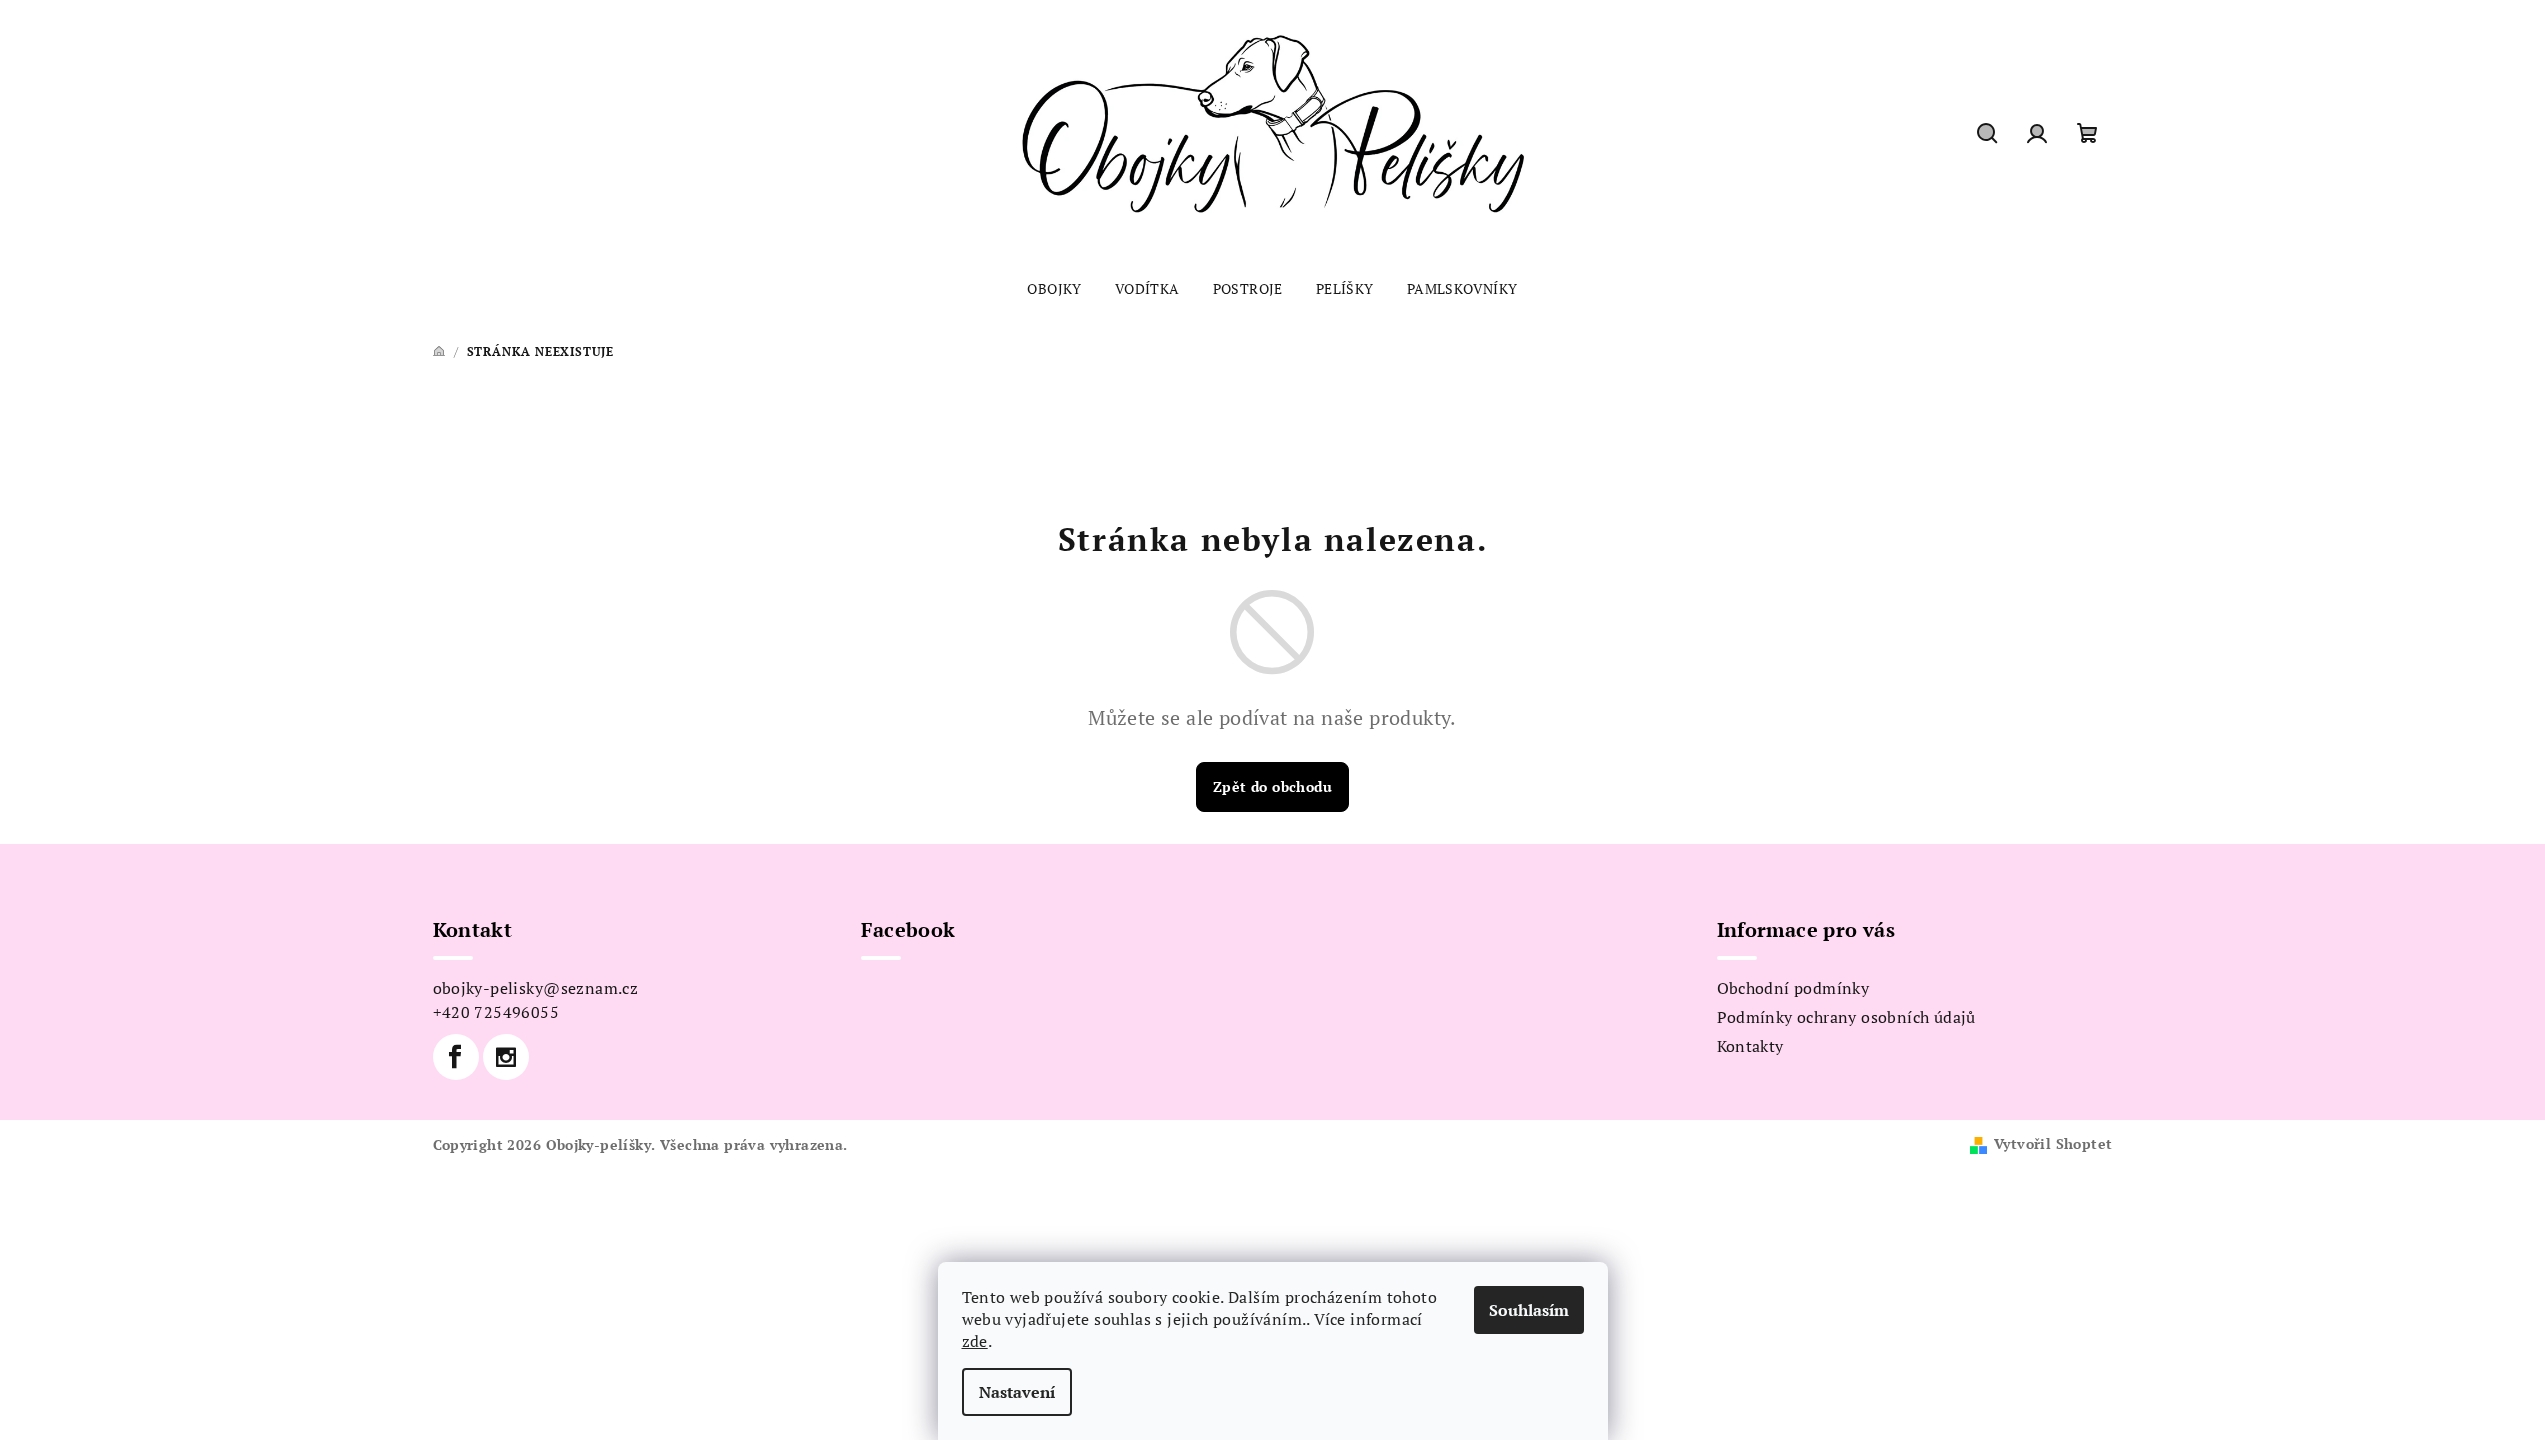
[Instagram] (506, 1057)
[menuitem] (1054, 289)
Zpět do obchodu (1272, 786)
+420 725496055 (496, 1012)
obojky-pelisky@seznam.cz (536, 988)
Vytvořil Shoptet (2053, 1143)
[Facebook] (456, 1057)
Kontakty (1750, 1046)
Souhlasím (1529, 1310)
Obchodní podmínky (1793, 988)
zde (975, 1341)
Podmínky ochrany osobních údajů (1846, 1017)
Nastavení (1017, 1392)
